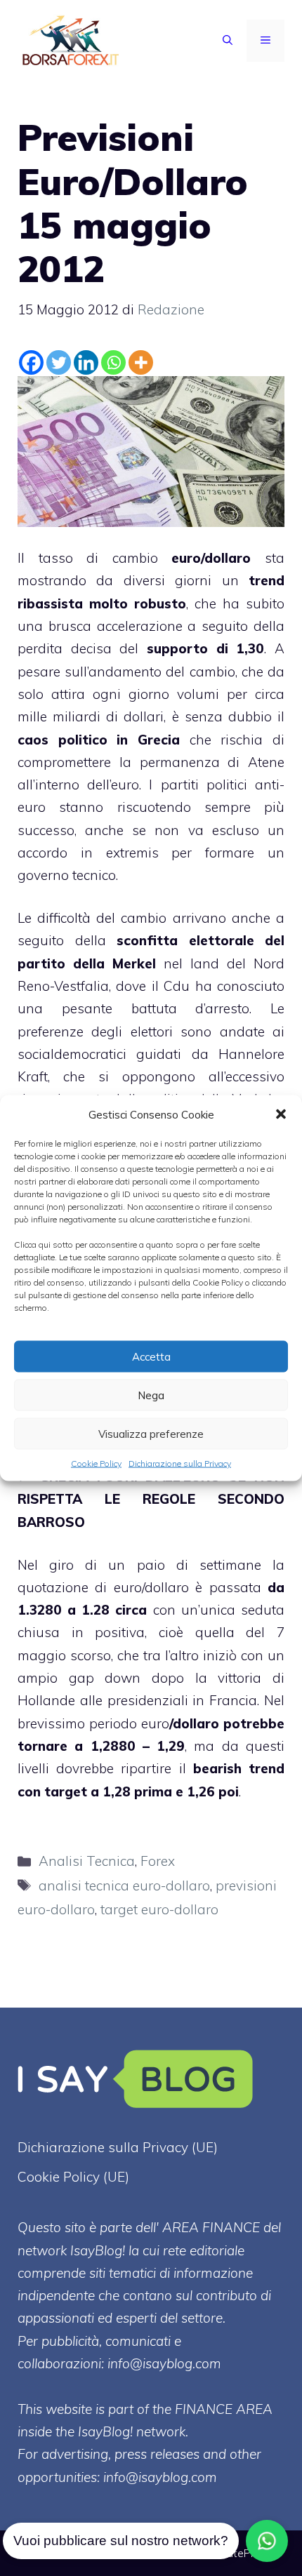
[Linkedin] (86, 362)
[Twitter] (59, 362)
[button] (281, 1114)
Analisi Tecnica (87, 1861)
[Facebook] (31, 362)
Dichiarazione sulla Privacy (180, 1463)
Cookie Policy (96, 1463)
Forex (158, 1861)
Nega (151, 1395)
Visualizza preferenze (151, 1433)
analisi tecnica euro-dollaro (124, 1886)
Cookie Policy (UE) (73, 2177)
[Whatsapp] (113, 362)
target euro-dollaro (159, 1909)
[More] (141, 362)
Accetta (151, 1356)
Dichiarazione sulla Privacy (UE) (118, 2147)
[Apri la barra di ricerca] (228, 41)
